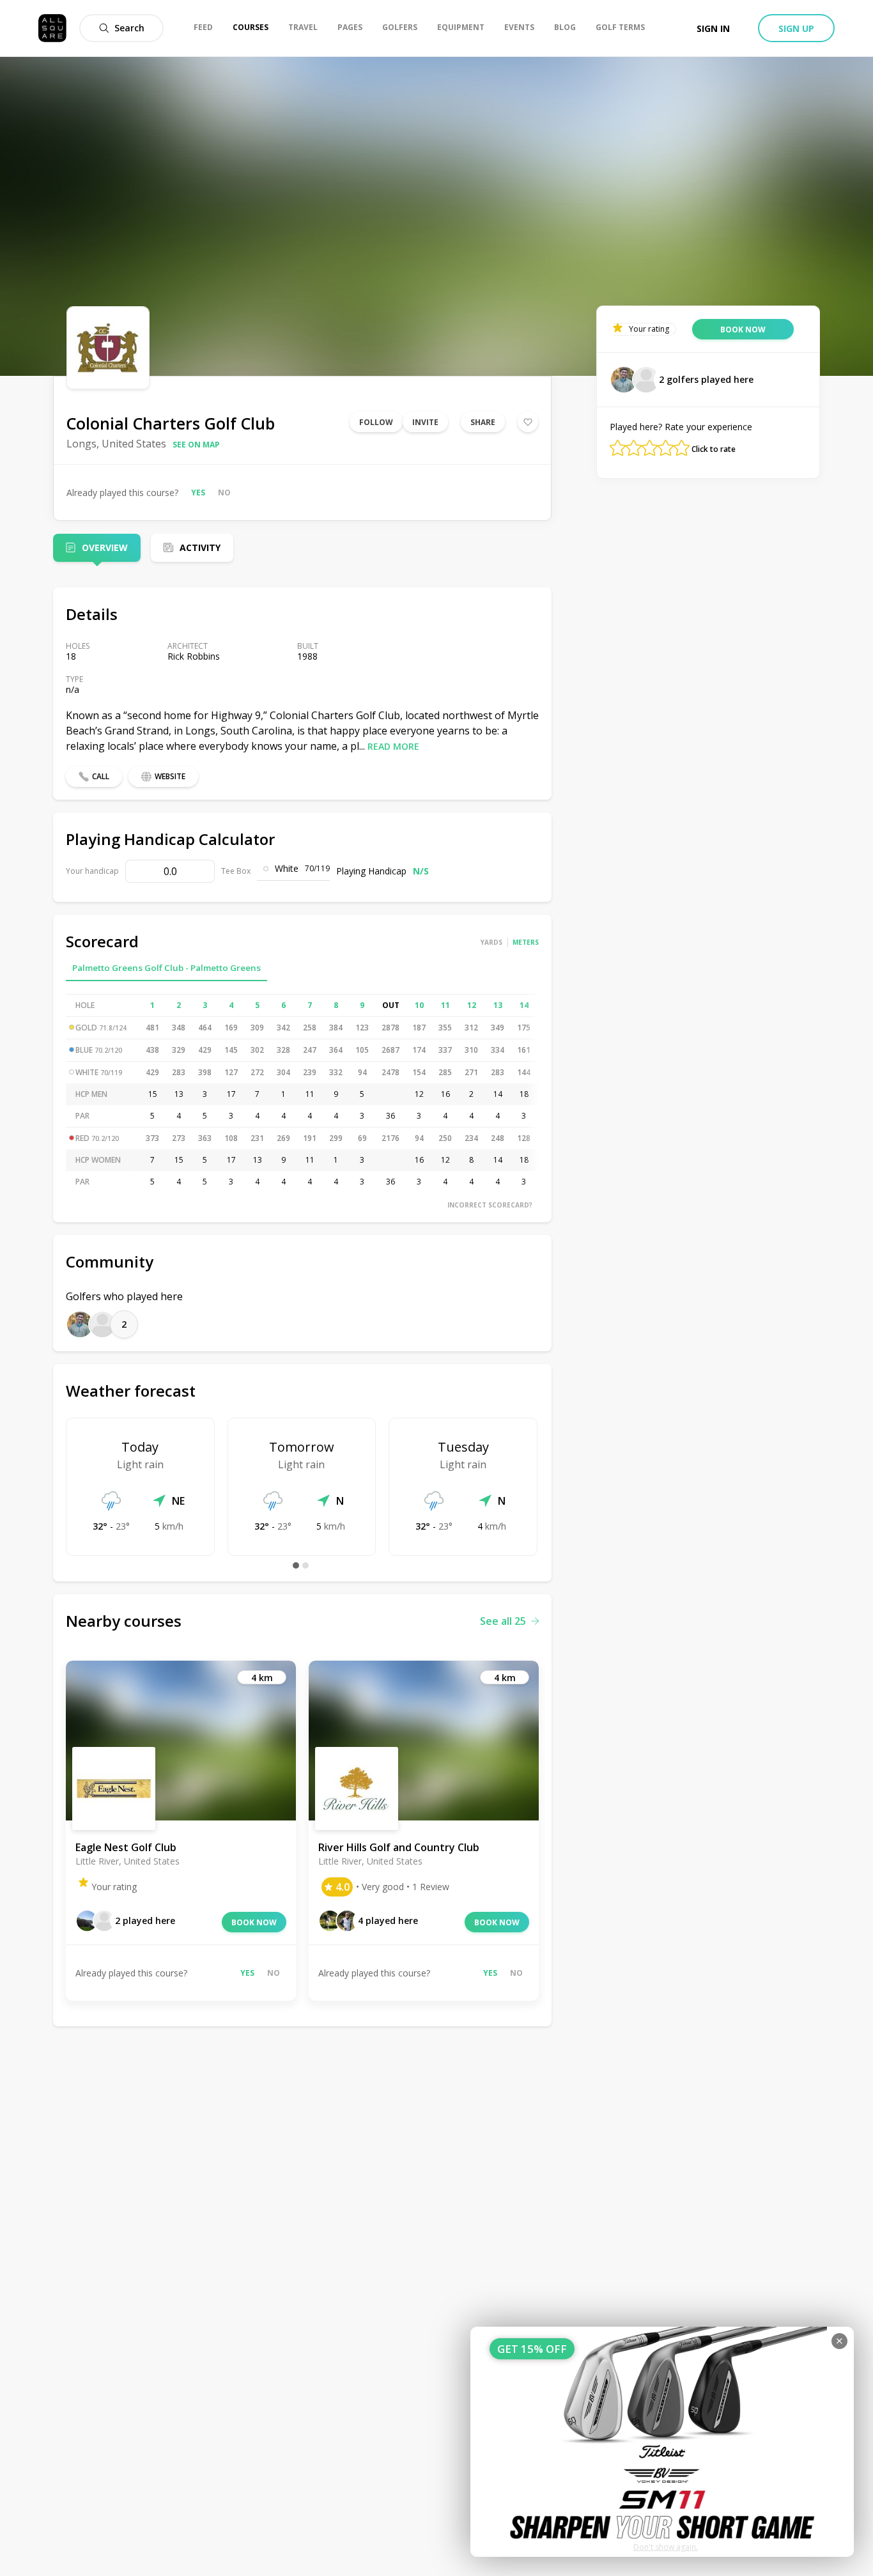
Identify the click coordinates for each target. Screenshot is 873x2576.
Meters (526, 942)
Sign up (796, 28)
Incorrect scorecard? (490, 1205)
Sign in (713, 28)
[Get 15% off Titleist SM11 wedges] (662, 2442)
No (224, 493)
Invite (425, 422)
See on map (196, 445)
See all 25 (503, 1621)
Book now (254, 1922)
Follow (376, 422)
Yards (491, 942)
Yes (198, 493)
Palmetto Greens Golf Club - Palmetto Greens (166, 968)
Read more (393, 746)
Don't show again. (666, 2547)
